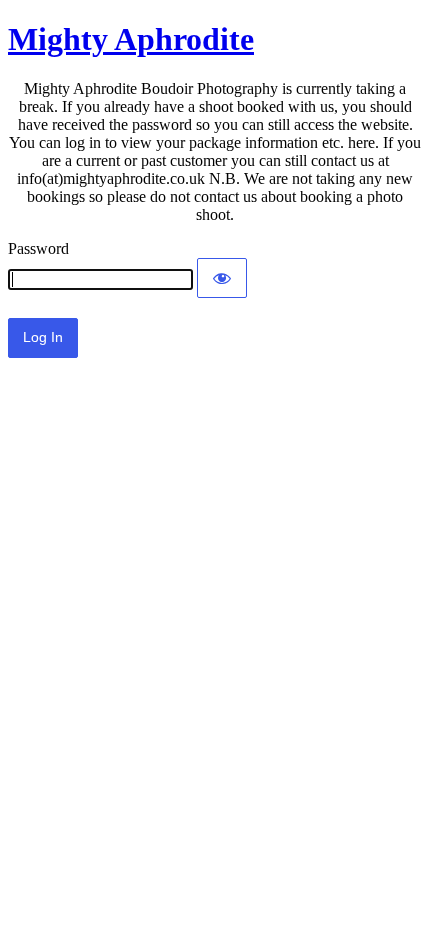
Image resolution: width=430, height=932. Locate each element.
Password (38, 248)
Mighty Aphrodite (131, 39)
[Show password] (222, 278)
